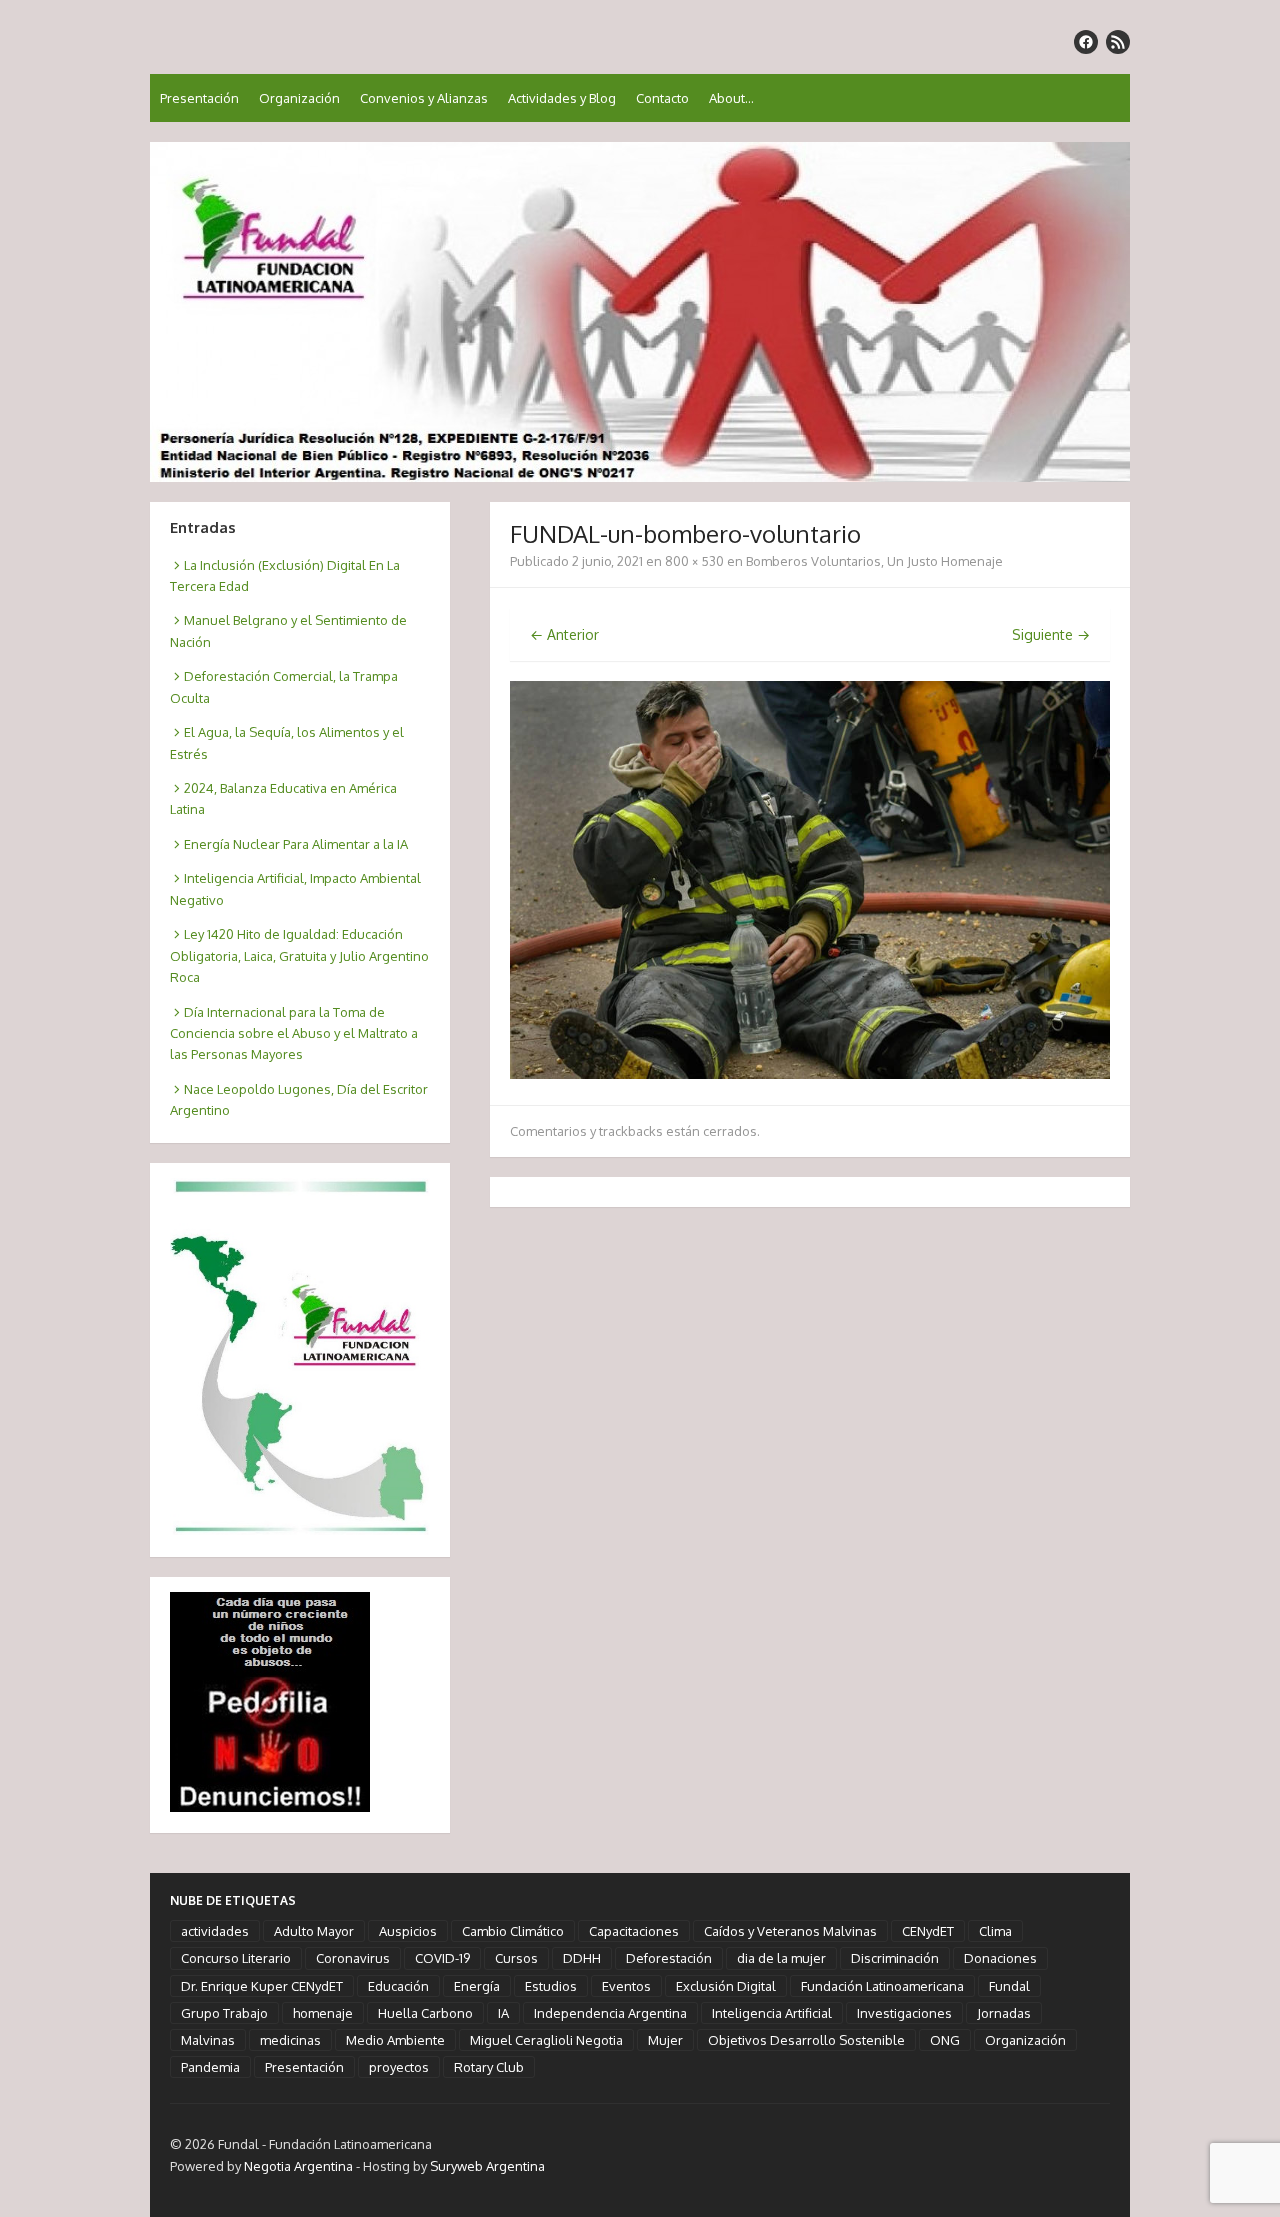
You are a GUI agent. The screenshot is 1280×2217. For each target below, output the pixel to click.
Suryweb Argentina (487, 2166)
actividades (215, 1931)
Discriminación (895, 1958)
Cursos (516, 1958)
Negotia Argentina (298, 2166)
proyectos (399, 2067)
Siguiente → (1051, 634)
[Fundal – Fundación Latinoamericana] (640, 312)
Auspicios (408, 1931)
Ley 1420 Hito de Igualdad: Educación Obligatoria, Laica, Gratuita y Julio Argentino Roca (299, 955)
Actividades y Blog (562, 98)
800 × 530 (694, 561)
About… (731, 98)
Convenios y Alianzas (424, 98)
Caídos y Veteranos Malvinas (790, 1931)
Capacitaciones (634, 1931)
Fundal (1009, 1986)
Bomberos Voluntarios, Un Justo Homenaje (874, 561)
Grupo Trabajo (224, 2013)
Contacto (662, 98)
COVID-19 (442, 1958)
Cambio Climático (513, 1931)
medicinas (290, 2040)
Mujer (665, 2040)
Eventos (626, 1986)
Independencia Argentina (610, 2013)
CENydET (928, 1931)
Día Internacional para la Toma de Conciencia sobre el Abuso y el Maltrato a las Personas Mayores (294, 1033)
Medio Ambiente (395, 2040)
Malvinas (208, 2040)
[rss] (1118, 42)
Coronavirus (353, 1958)
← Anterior (564, 634)
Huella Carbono (425, 2013)
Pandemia (210, 2067)
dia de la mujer (781, 1958)
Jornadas (1004, 2013)
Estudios (551, 1986)
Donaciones (1000, 1958)
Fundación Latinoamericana (882, 1986)
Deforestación (669, 1958)
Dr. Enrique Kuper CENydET (262, 1986)
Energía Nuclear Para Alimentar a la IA (296, 844)
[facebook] (1086, 42)
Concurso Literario (236, 1958)
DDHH (582, 1958)
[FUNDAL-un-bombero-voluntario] (810, 1073)
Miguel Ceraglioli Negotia (546, 2040)
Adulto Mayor (314, 1931)
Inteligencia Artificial (772, 2013)
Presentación (199, 98)
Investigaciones (904, 2013)
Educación (398, 1986)
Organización (299, 98)
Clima (995, 1931)
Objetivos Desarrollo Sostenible (806, 2040)
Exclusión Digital (726, 1986)
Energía (477, 1986)
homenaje (323, 2013)
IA (503, 2013)
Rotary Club (489, 2067)
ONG (945, 2040)
